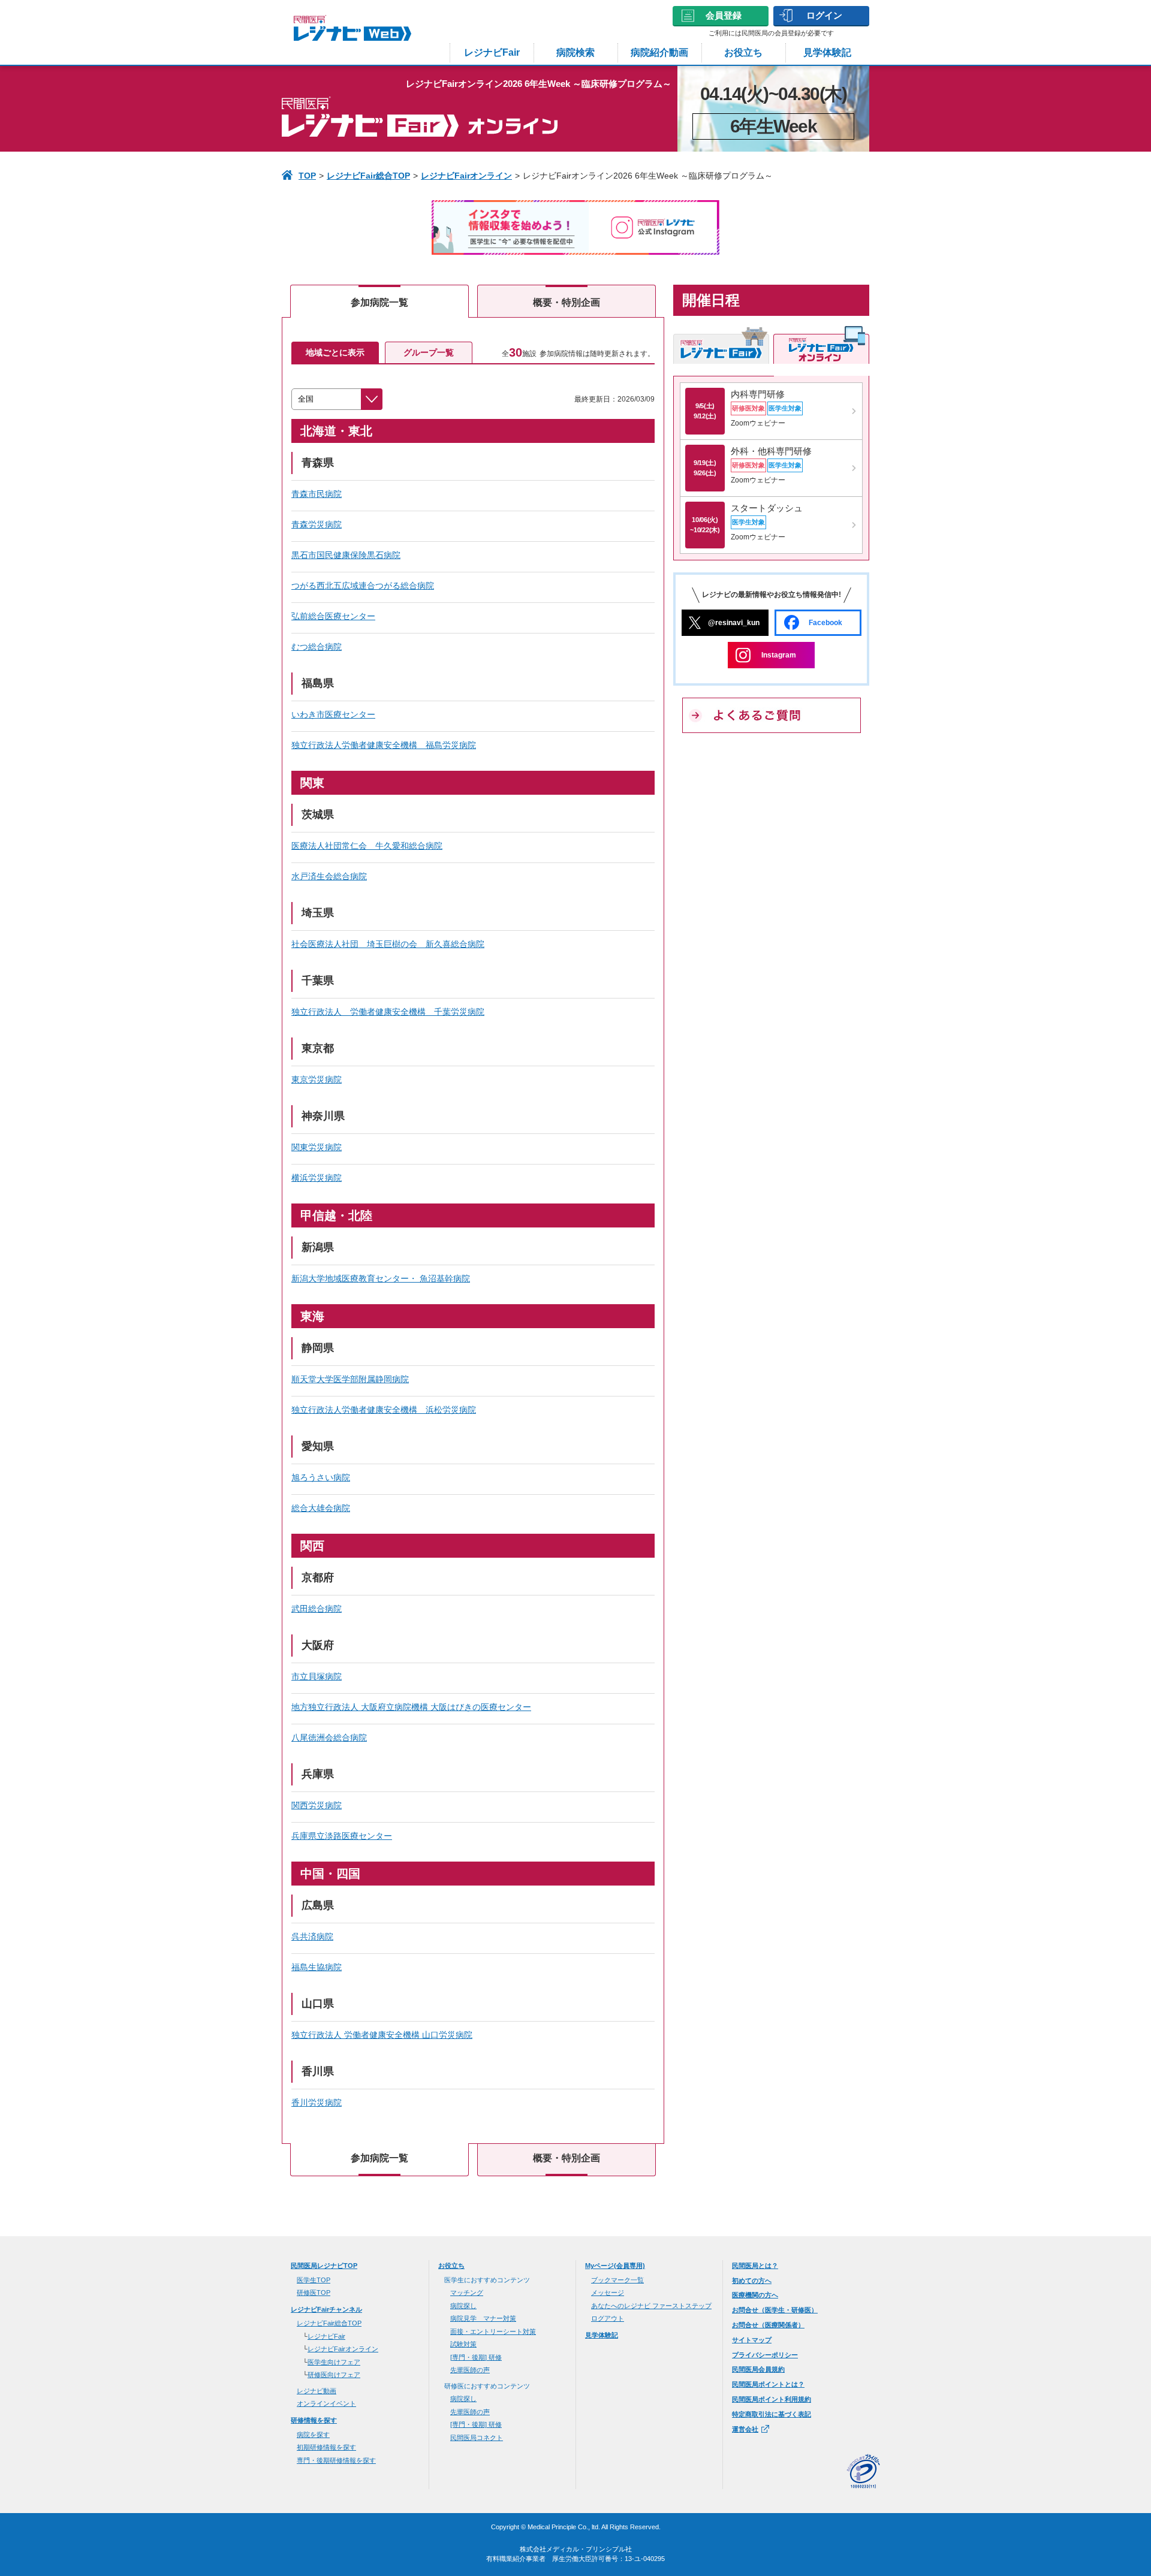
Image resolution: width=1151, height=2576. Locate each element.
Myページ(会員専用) (615, 2266)
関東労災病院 (317, 1147)
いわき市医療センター (333, 714)
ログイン (824, 15)
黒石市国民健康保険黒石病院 (346, 555)
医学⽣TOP (314, 2280)
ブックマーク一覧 (617, 2280)
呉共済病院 (312, 1936)
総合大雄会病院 (321, 1508)
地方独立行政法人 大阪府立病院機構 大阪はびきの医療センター (411, 1707)
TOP (307, 176)
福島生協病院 (317, 1967)
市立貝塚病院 (317, 1676)
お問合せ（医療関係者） (768, 2325)
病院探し (463, 2306)
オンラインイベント (326, 2403)
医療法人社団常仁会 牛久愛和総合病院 (367, 846)
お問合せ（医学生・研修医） (775, 2310)
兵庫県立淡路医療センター (342, 1836)
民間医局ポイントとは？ (768, 2384)
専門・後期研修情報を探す (336, 2460)
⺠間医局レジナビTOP (324, 2266)
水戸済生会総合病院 (329, 876)
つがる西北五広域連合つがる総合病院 (363, 586)
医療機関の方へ (755, 2295)
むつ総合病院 (317, 647)
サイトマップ (752, 2340)
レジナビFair (492, 52)
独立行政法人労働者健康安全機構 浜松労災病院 (384, 1410)
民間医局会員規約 (758, 2369)
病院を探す (313, 2435)
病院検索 (575, 52)
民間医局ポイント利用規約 (772, 2399)
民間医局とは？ (755, 2266)
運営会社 (745, 2429)
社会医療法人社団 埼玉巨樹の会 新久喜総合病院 (388, 944)
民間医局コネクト (477, 2438)
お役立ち (743, 52)
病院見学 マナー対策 (483, 2318)
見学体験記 (827, 52)
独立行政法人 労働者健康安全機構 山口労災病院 (382, 2035)
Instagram (779, 655)
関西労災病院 (317, 1805)
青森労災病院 (317, 524)
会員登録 (724, 15)
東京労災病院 (317, 1079)
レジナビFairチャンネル (326, 2309)
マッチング (467, 2293)
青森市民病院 (317, 494)
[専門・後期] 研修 (476, 2357)
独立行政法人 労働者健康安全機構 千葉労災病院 (388, 1012)
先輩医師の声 (470, 2370)
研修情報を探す (314, 2420)
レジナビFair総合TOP (368, 176)
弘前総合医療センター (333, 616)
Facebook (825, 623)
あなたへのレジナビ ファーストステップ (651, 2306)
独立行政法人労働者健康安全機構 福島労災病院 (384, 745)
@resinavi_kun (734, 623)
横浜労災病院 (317, 1178)
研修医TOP (314, 2293)
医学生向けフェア (334, 2362)
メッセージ (608, 2293)
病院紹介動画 (659, 52)
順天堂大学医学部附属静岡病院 (350, 1379)
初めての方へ (752, 2281)
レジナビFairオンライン (466, 176)
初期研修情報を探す (326, 2447)
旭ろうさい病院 (321, 1477)
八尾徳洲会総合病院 (329, 1738)
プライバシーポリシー (765, 2355)
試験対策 (463, 2344)
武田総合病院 (317, 1609)
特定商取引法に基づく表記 (772, 2414)
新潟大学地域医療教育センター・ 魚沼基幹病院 (381, 1278)
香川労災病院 (317, 2103)
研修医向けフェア (334, 2375)
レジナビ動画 (317, 2391)
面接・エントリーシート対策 (493, 2331)
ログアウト (608, 2318)
